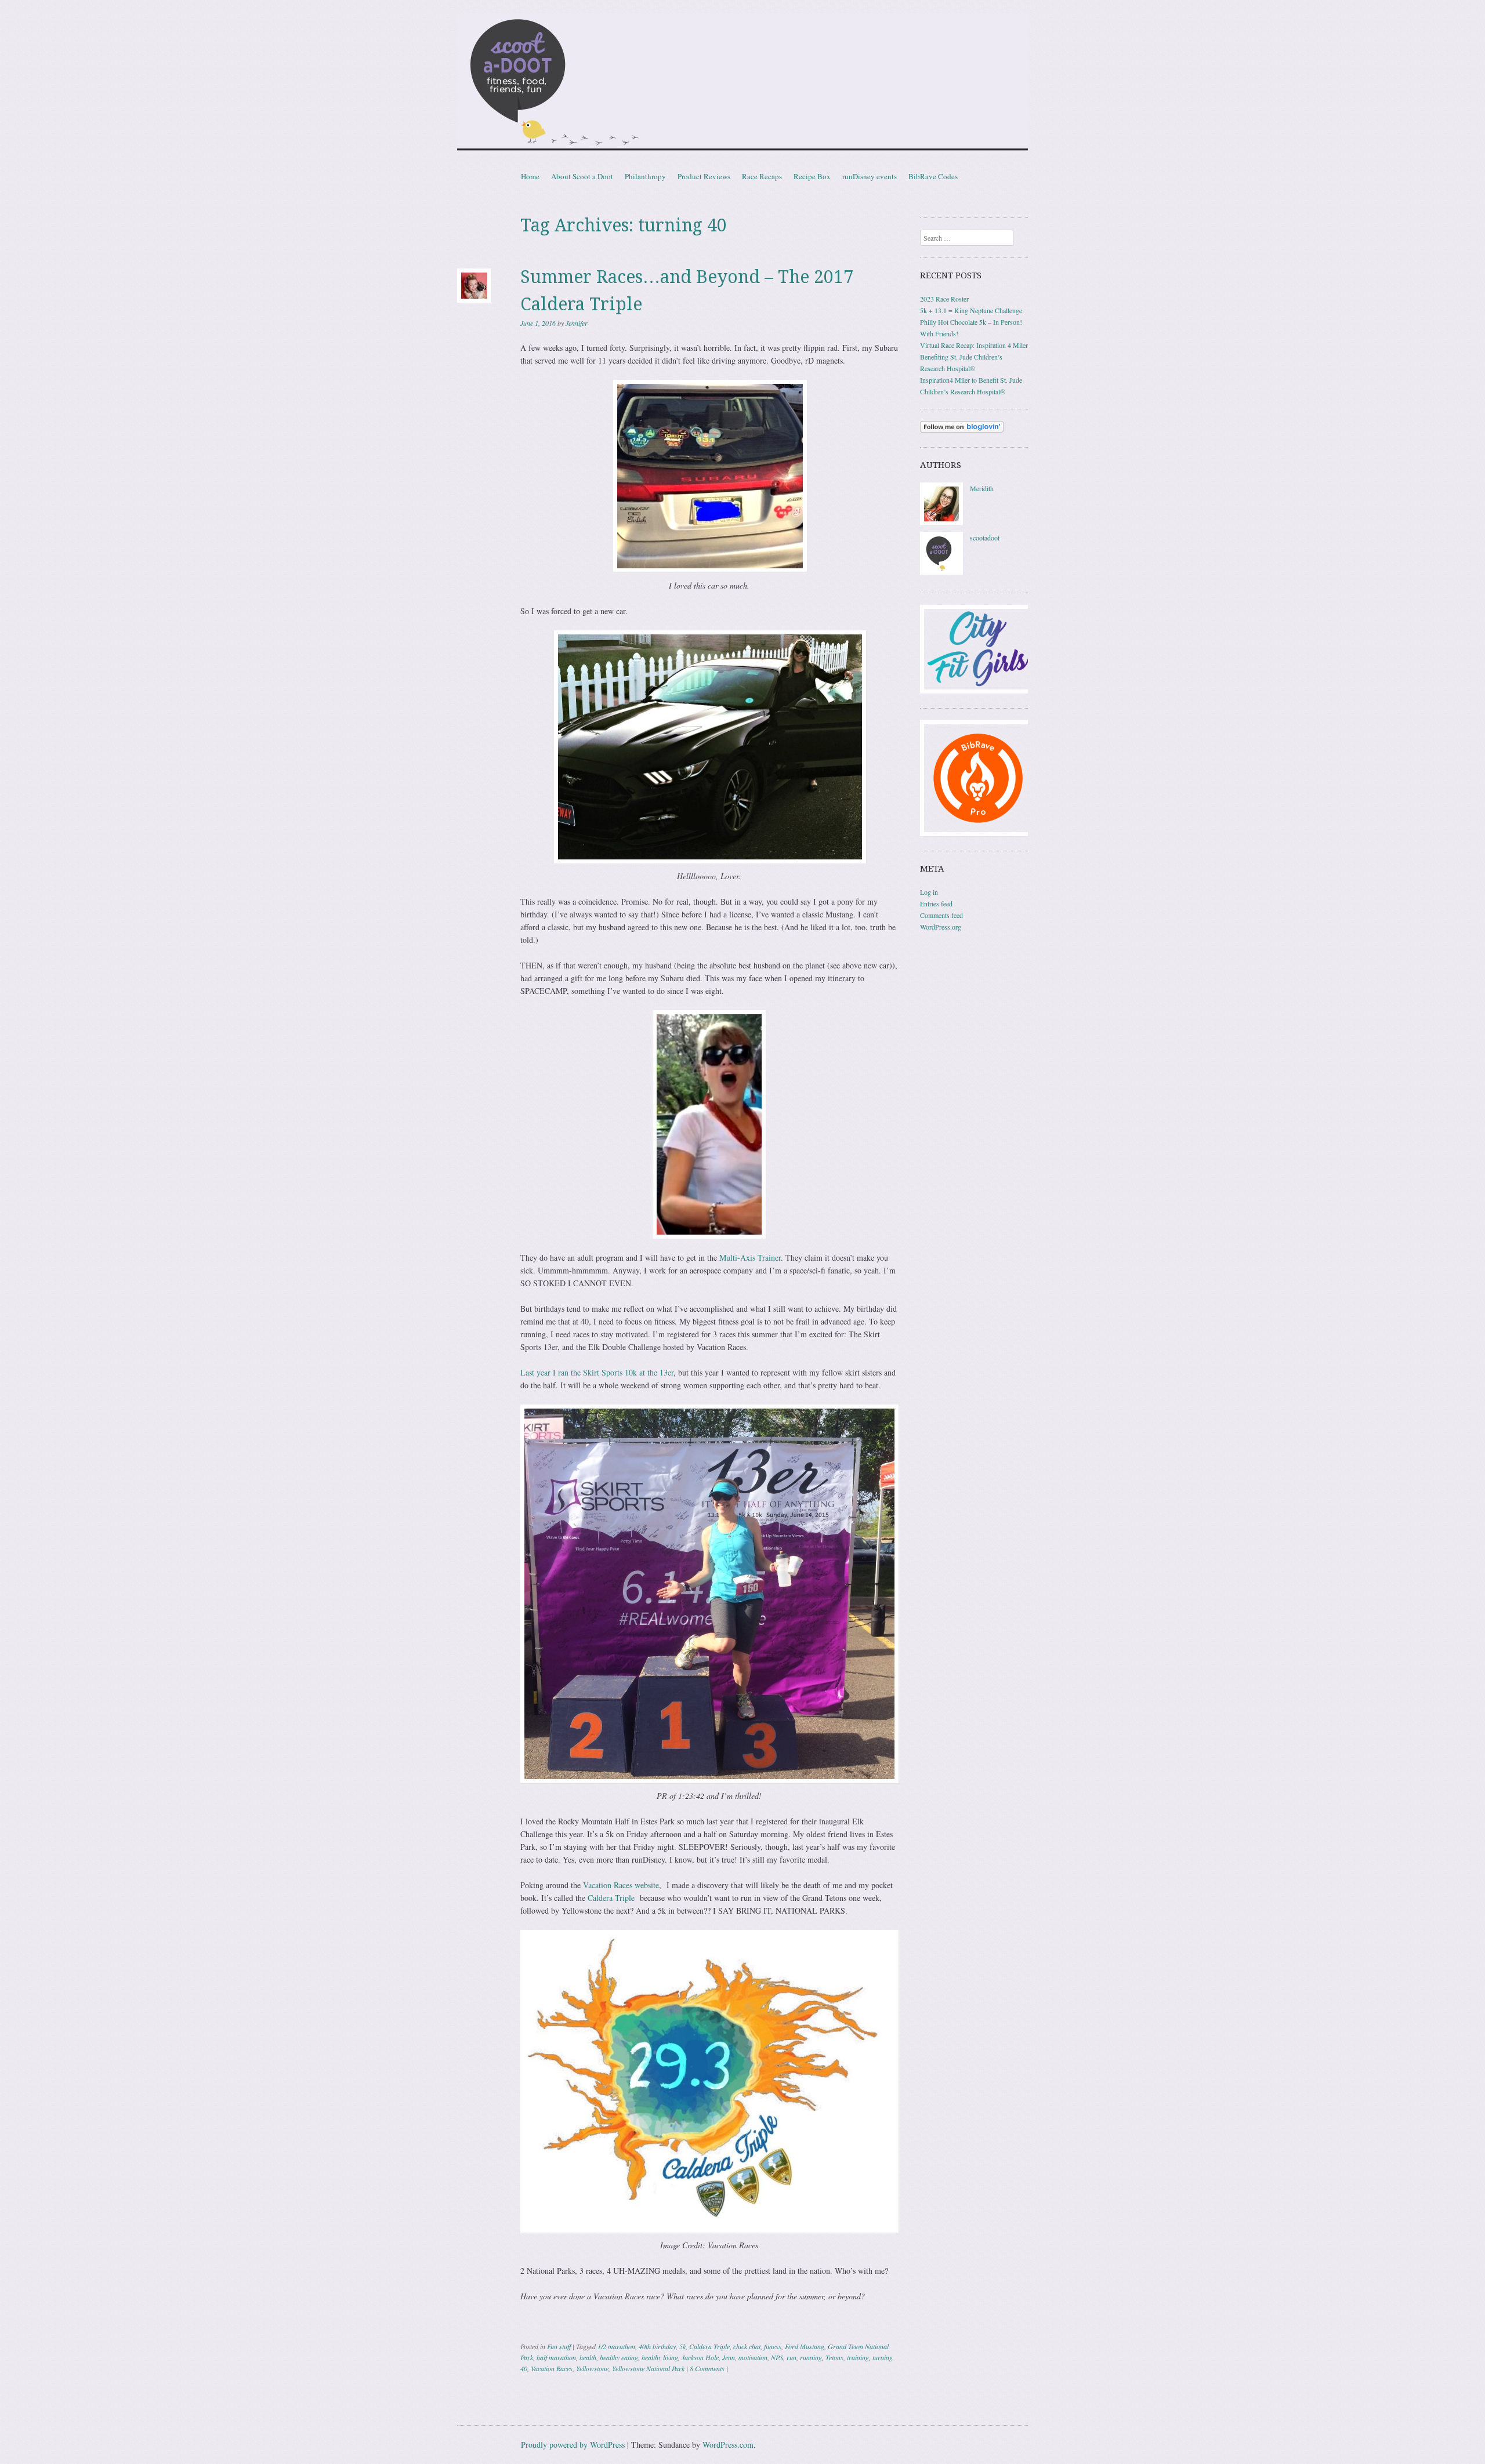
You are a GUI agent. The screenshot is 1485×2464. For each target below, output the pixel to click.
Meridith (982, 488)
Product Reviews (704, 176)
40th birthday (657, 2346)
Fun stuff (559, 2346)
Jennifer (577, 323)
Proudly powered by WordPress (573, 2445)
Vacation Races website (621, 1885)
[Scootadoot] (742, 84)
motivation (753, 2357)
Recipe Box (812, 176)
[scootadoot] (941, 572)
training (858, 2357)
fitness (773, 2346)
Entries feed (936, 903)
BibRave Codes (933, 176)
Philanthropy (645, 176)
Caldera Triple (611, 1898)
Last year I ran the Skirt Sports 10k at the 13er (597, 1372)
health (588, 2357)
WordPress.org (941, 927)
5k (682, 2346)
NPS (777, 2357)
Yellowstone (592, 2368)
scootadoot (985, 538)
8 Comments (707, 2368)
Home (530, 176)
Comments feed (941, 915)
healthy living (660, 2357)
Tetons (834, 2357)
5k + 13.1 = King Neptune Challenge (971, 310)
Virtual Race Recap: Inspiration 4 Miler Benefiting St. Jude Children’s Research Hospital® (974, 357)
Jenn (729, 2357)
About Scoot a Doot (582, 176)
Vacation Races (552, 2368)
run (792, 2357)
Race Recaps (762, 176)
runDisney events (870, 176)
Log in (929, 892)
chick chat (747, 2346)
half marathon (556, 2357)
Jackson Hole (700, 2357)
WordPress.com (728, 2445)
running (811, 2357)
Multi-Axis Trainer (750, 1258)
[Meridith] (941, 522)
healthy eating (619, 2357)
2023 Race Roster (944, 299)
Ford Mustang (805, 2346)
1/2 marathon (616, 2346)
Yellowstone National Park (648, 2368)
